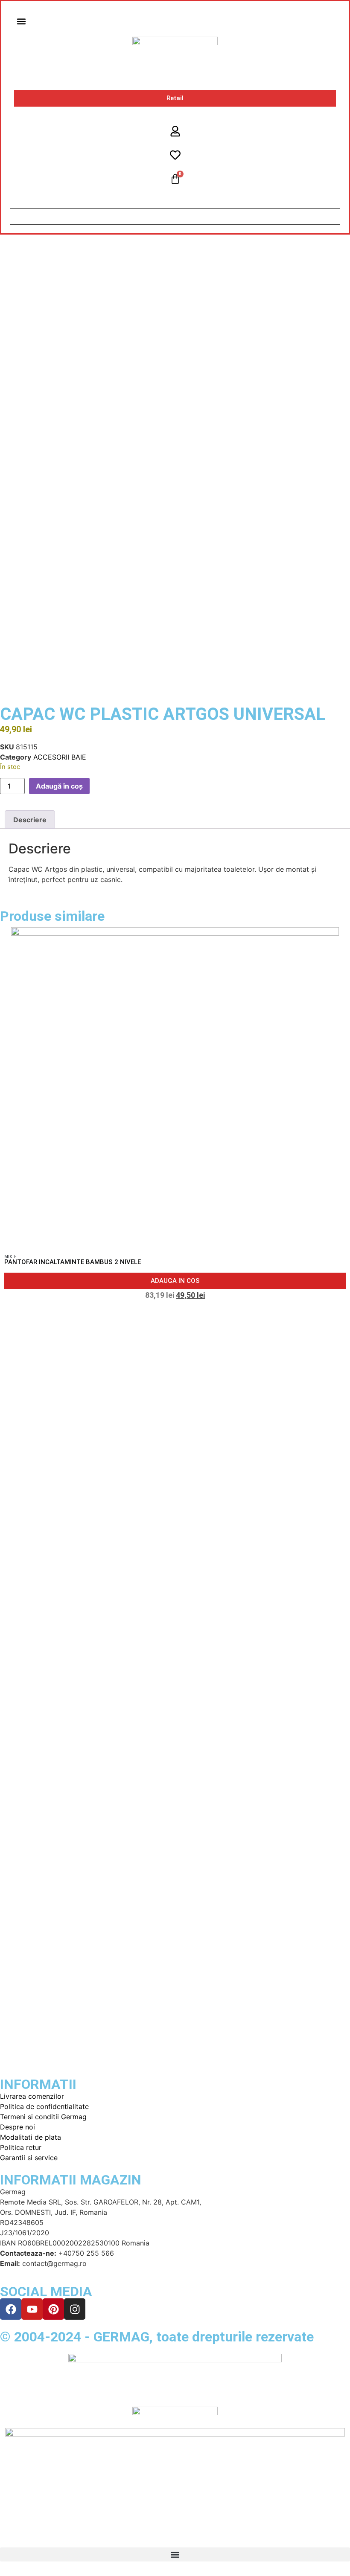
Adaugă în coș (59, 786)
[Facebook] (11, 2309)
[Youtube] (32, 2309)
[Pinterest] (53, 2309)
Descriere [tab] (30, 820)
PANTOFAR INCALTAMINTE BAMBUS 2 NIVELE (73, 1262)
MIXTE (10, 1257)
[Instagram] (75, 2309)
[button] (21, 21)
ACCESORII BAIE (60, 757)
